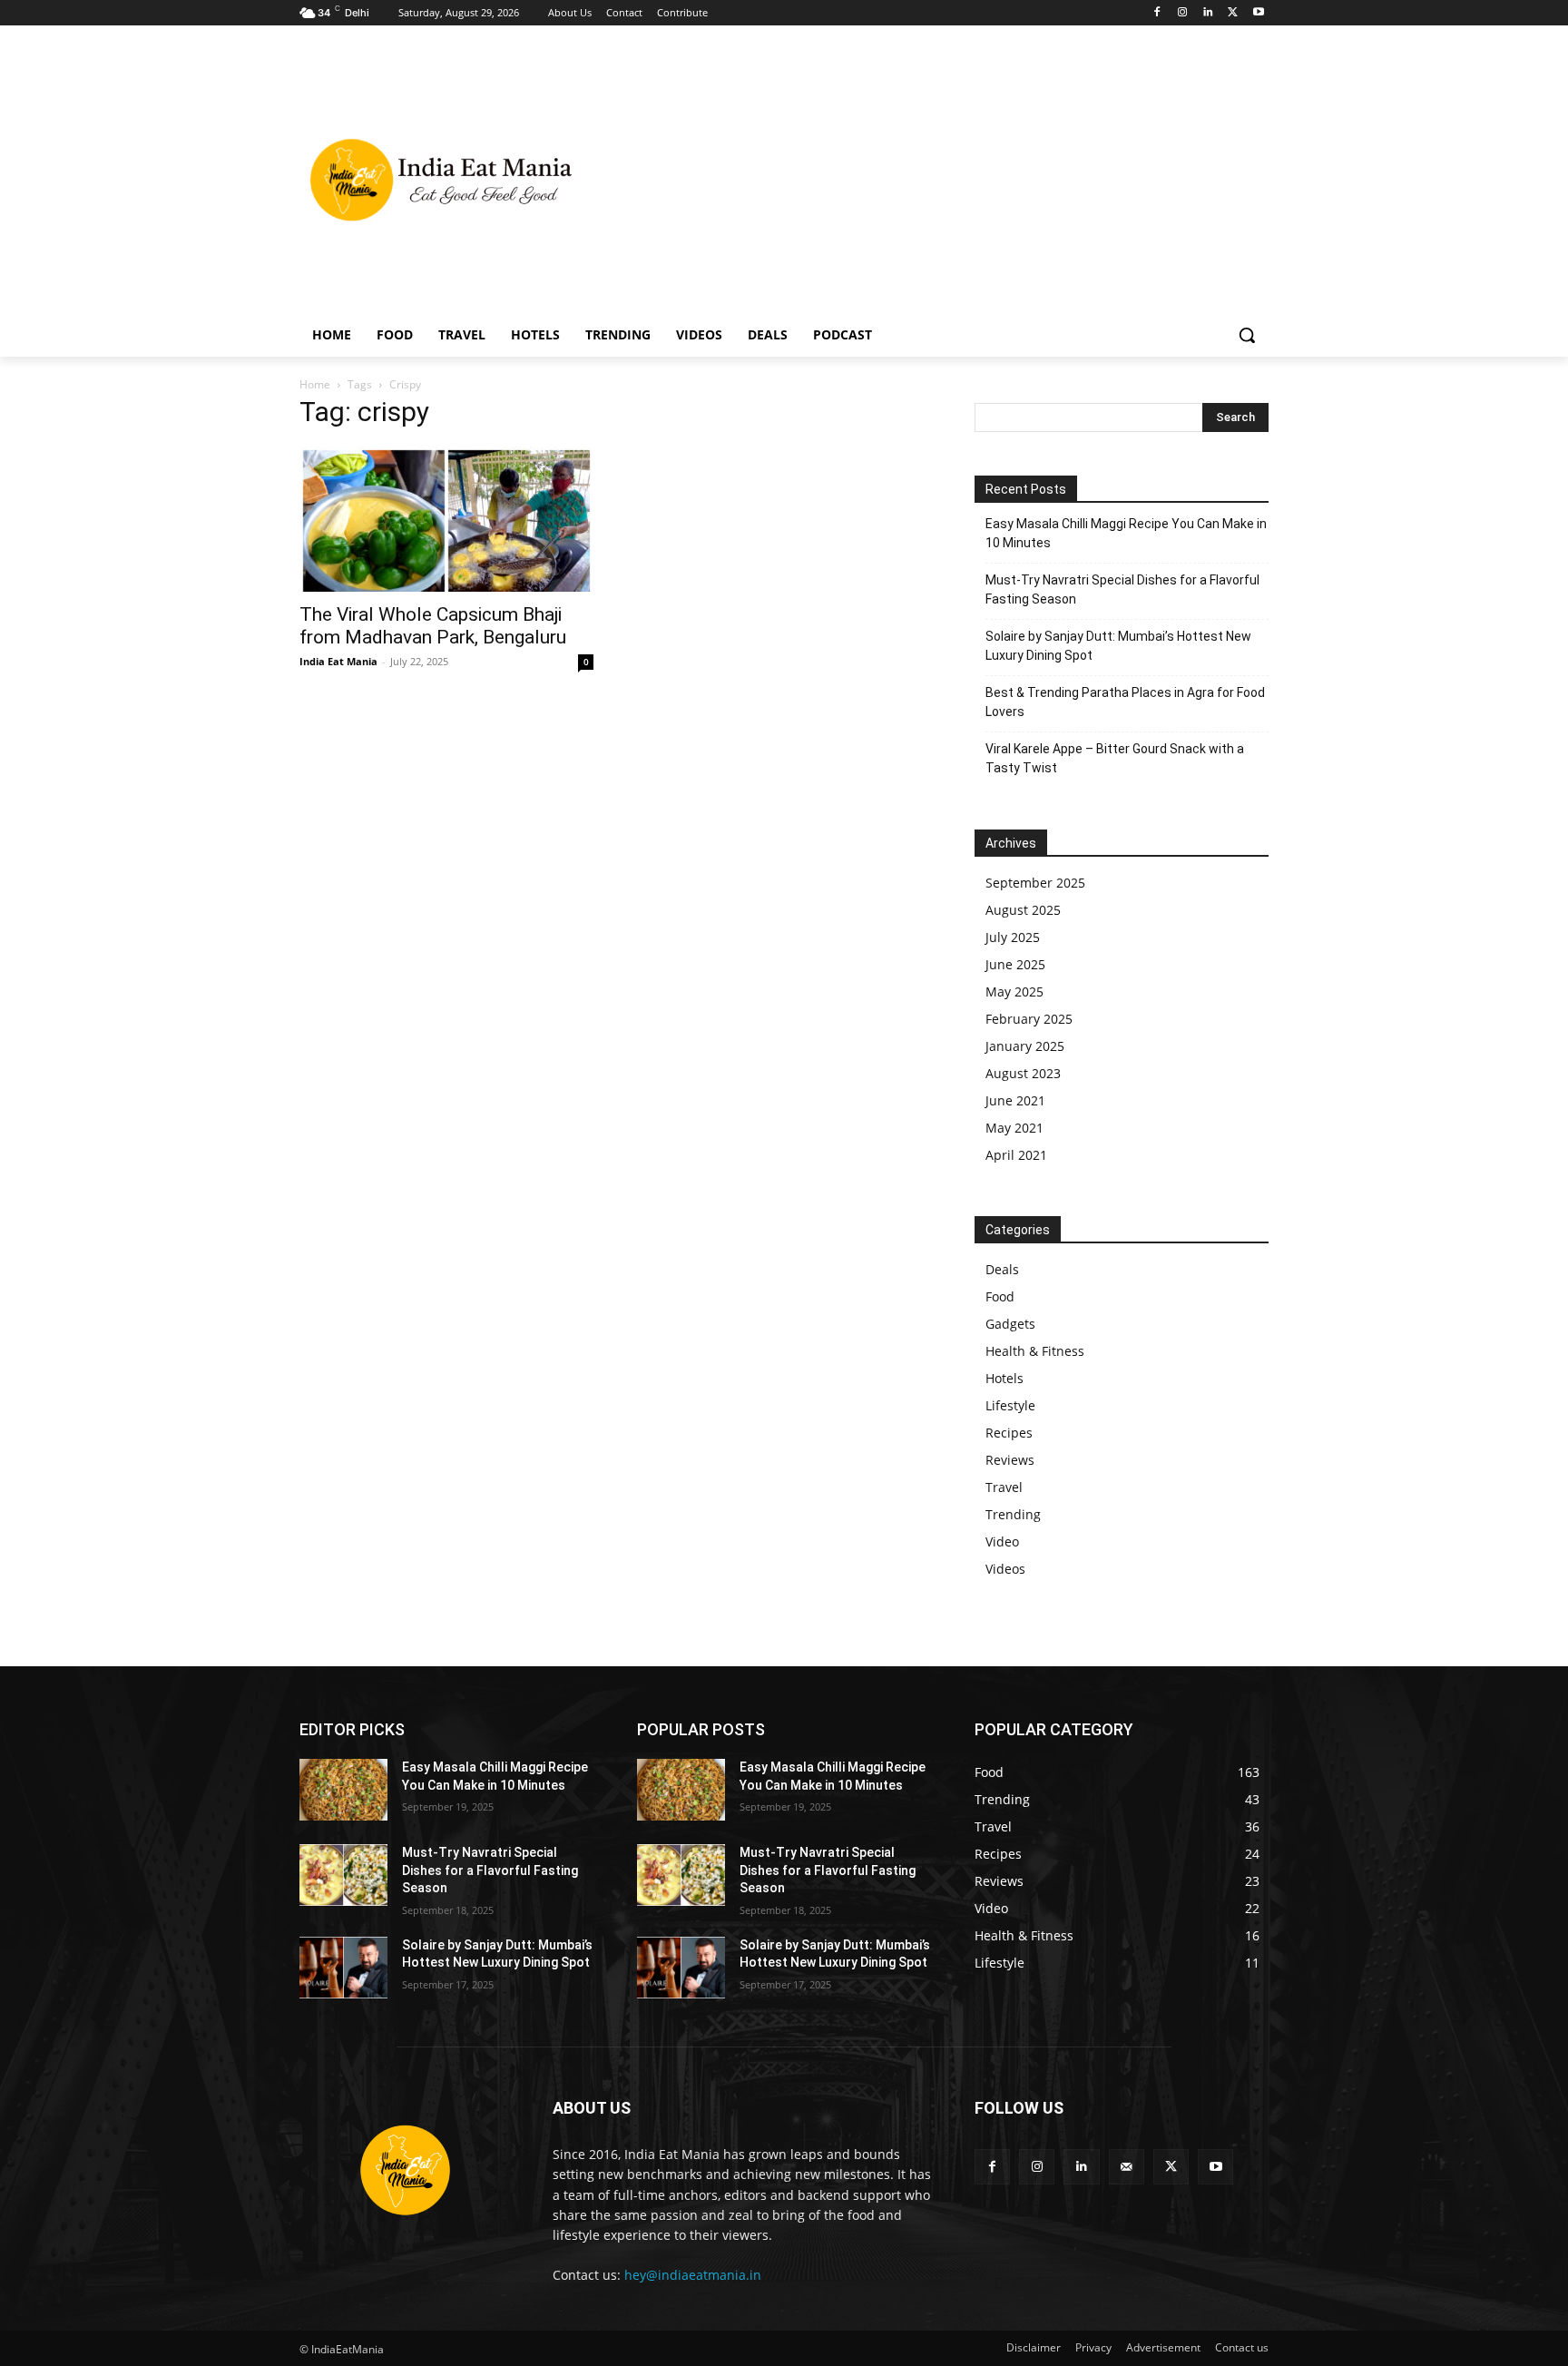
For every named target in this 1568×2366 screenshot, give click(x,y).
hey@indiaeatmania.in (693, 2275)
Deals (1002, 1269)
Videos (1005, 1569)
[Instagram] (1183, 13)
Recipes (1009, 1433)
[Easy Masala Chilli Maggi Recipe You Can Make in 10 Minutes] (343, 1790)
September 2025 (1035, 883)
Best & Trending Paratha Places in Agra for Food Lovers (1125, 702)
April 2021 (1016, 1155)
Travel (1004, 1487)
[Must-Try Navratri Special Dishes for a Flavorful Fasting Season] (343, 1875)
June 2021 (1015, 1100)
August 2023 (1023, 1073)
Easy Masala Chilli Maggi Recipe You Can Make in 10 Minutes (1126, 533)
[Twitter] (1233, 13)
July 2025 (1013, 937)
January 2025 (1025, 1046)
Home (315, 384)
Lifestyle (1010, 1405)
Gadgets (1010, 1324)
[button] (1247, 335)
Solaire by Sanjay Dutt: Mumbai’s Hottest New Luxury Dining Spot (1118, 646)
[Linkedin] (1208, 13)
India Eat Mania (338, 661)
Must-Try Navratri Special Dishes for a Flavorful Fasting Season (1122, 589)
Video (1002, 1541)
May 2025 (1014, 992)
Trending (1013, 1514)
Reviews (1010, 1460)
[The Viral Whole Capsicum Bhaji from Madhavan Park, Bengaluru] (446, 519)
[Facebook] (1157, 13)
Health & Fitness (1035, 1351)
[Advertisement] (929, 178)
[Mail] (1127, 2167)
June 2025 (1015, 964)
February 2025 (1029, 1019)
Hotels (1004, 1378)
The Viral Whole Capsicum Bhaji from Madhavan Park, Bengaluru (433, 626)
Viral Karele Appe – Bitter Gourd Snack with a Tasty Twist (1115, 758)
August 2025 (1023, 910)
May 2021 (1014, 1128)
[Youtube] (1258, 13)
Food (1000, 1296)
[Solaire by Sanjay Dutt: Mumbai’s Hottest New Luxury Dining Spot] (343, 1968)
